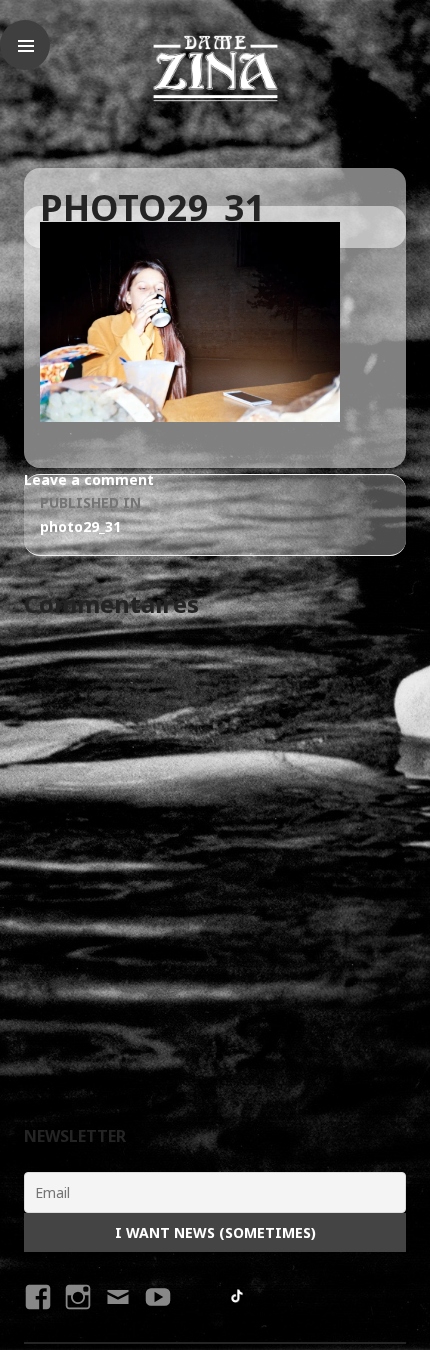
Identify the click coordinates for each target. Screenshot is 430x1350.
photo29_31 (90, 514)
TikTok (238, 1297)
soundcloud (196, 1297)
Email (117, 1314)
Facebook (35, 1314)
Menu (25, 45)
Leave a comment (89, 479)
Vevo (155, 1314)
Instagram (77, 1314)
